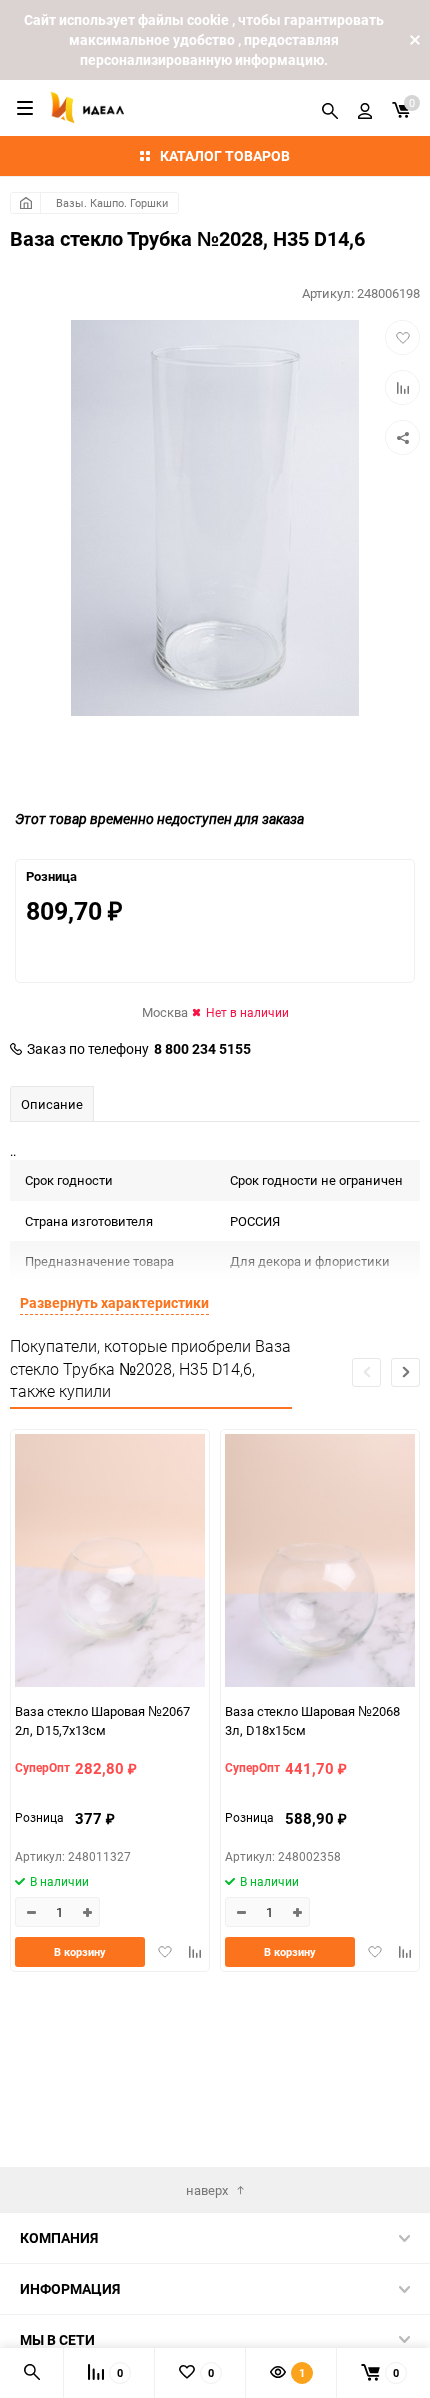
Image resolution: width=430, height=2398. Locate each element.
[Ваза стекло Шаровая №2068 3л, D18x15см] (320, 1563)
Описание (52, 1104)
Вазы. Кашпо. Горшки (112, 202)
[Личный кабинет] (365, 108)
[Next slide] (405, 1372)
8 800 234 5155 (202, 1049)
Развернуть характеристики (114, 1302)
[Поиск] (330, 108)
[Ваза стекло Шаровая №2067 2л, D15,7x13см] (110, 1563)
